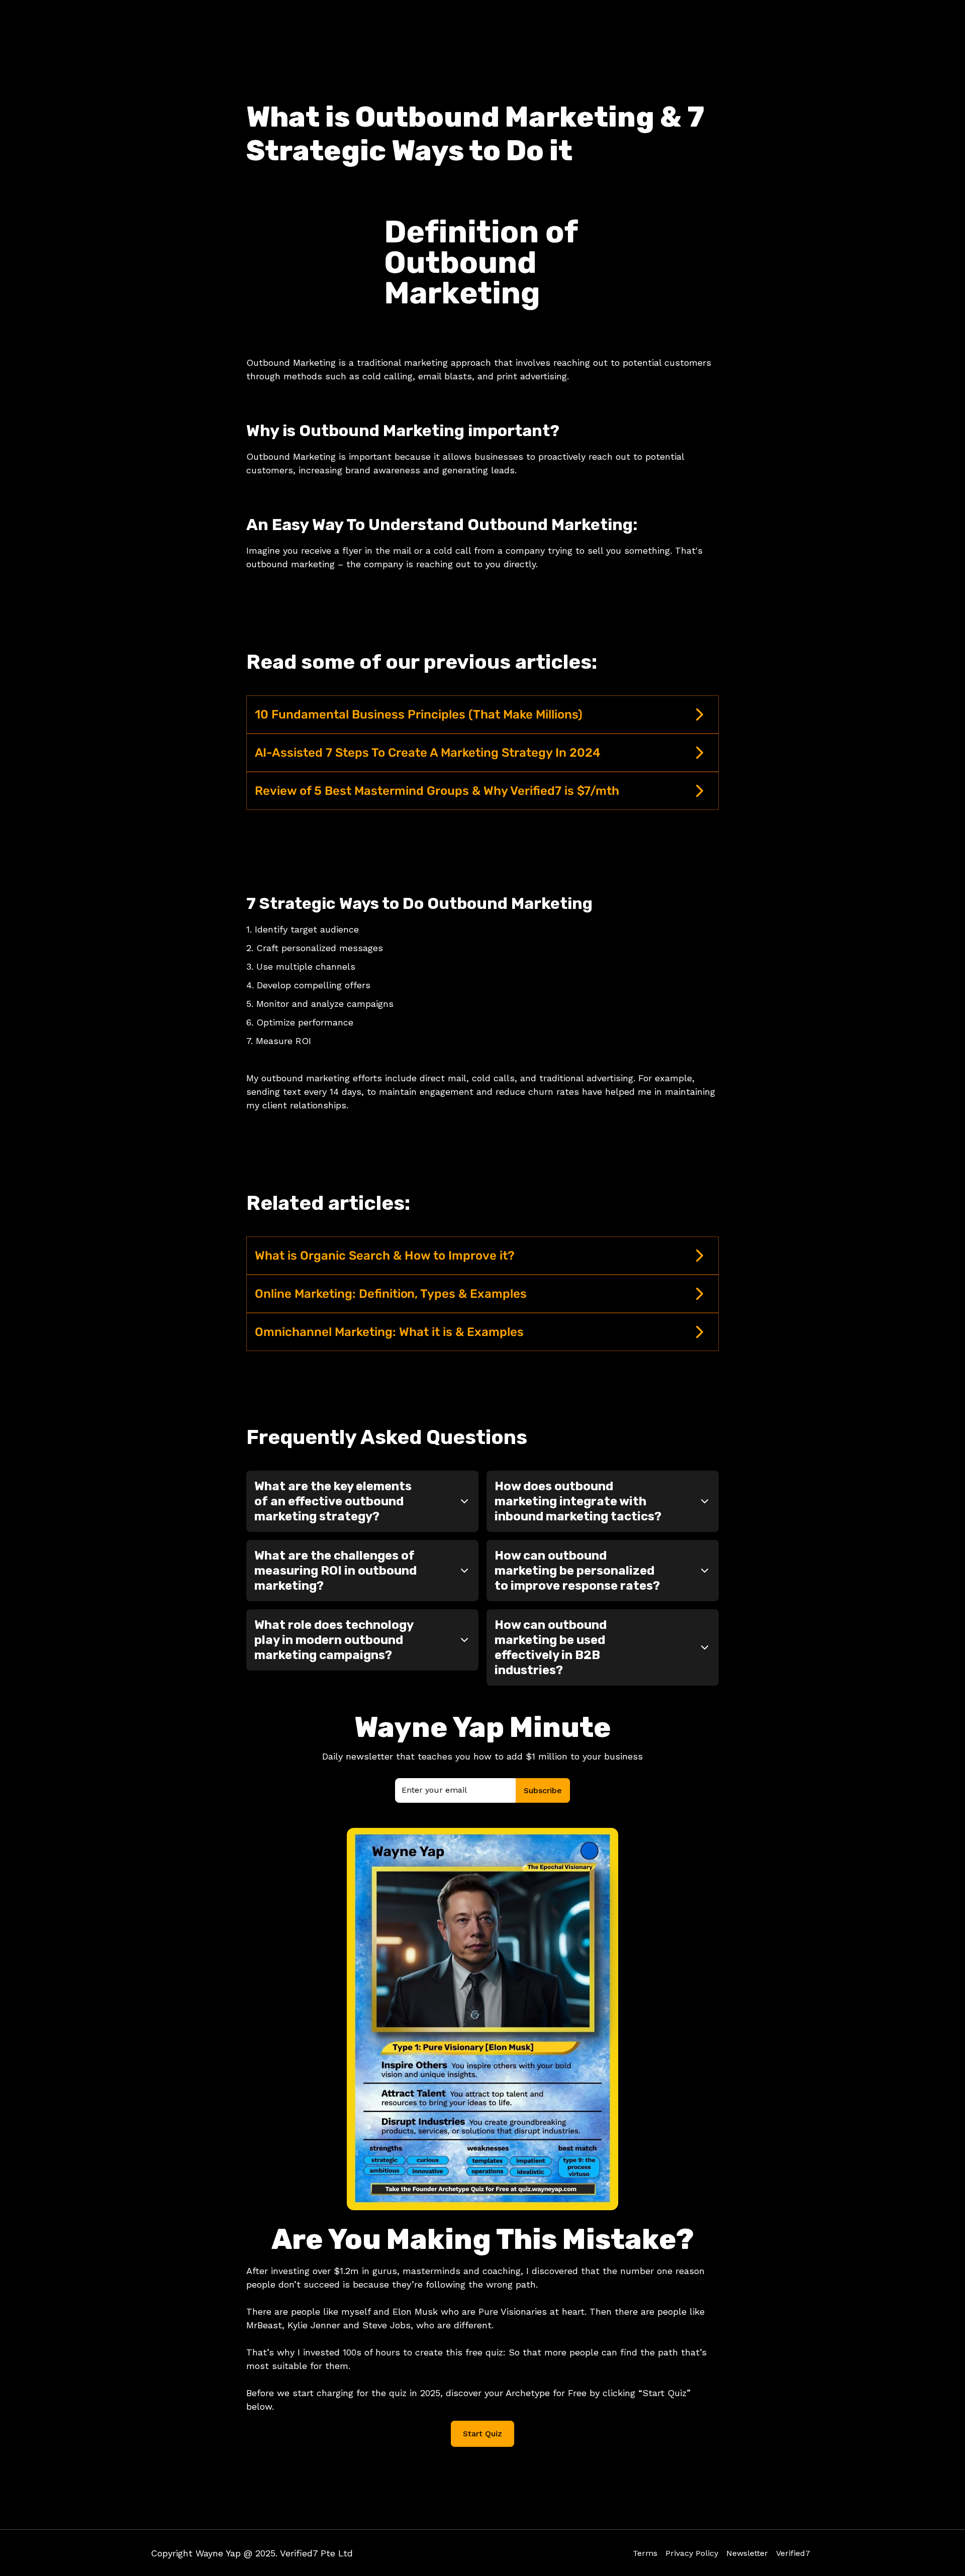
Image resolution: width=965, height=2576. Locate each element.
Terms (645, 2553)
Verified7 (793, 2553)
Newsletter (747, 2553)
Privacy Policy (692, 2553)
